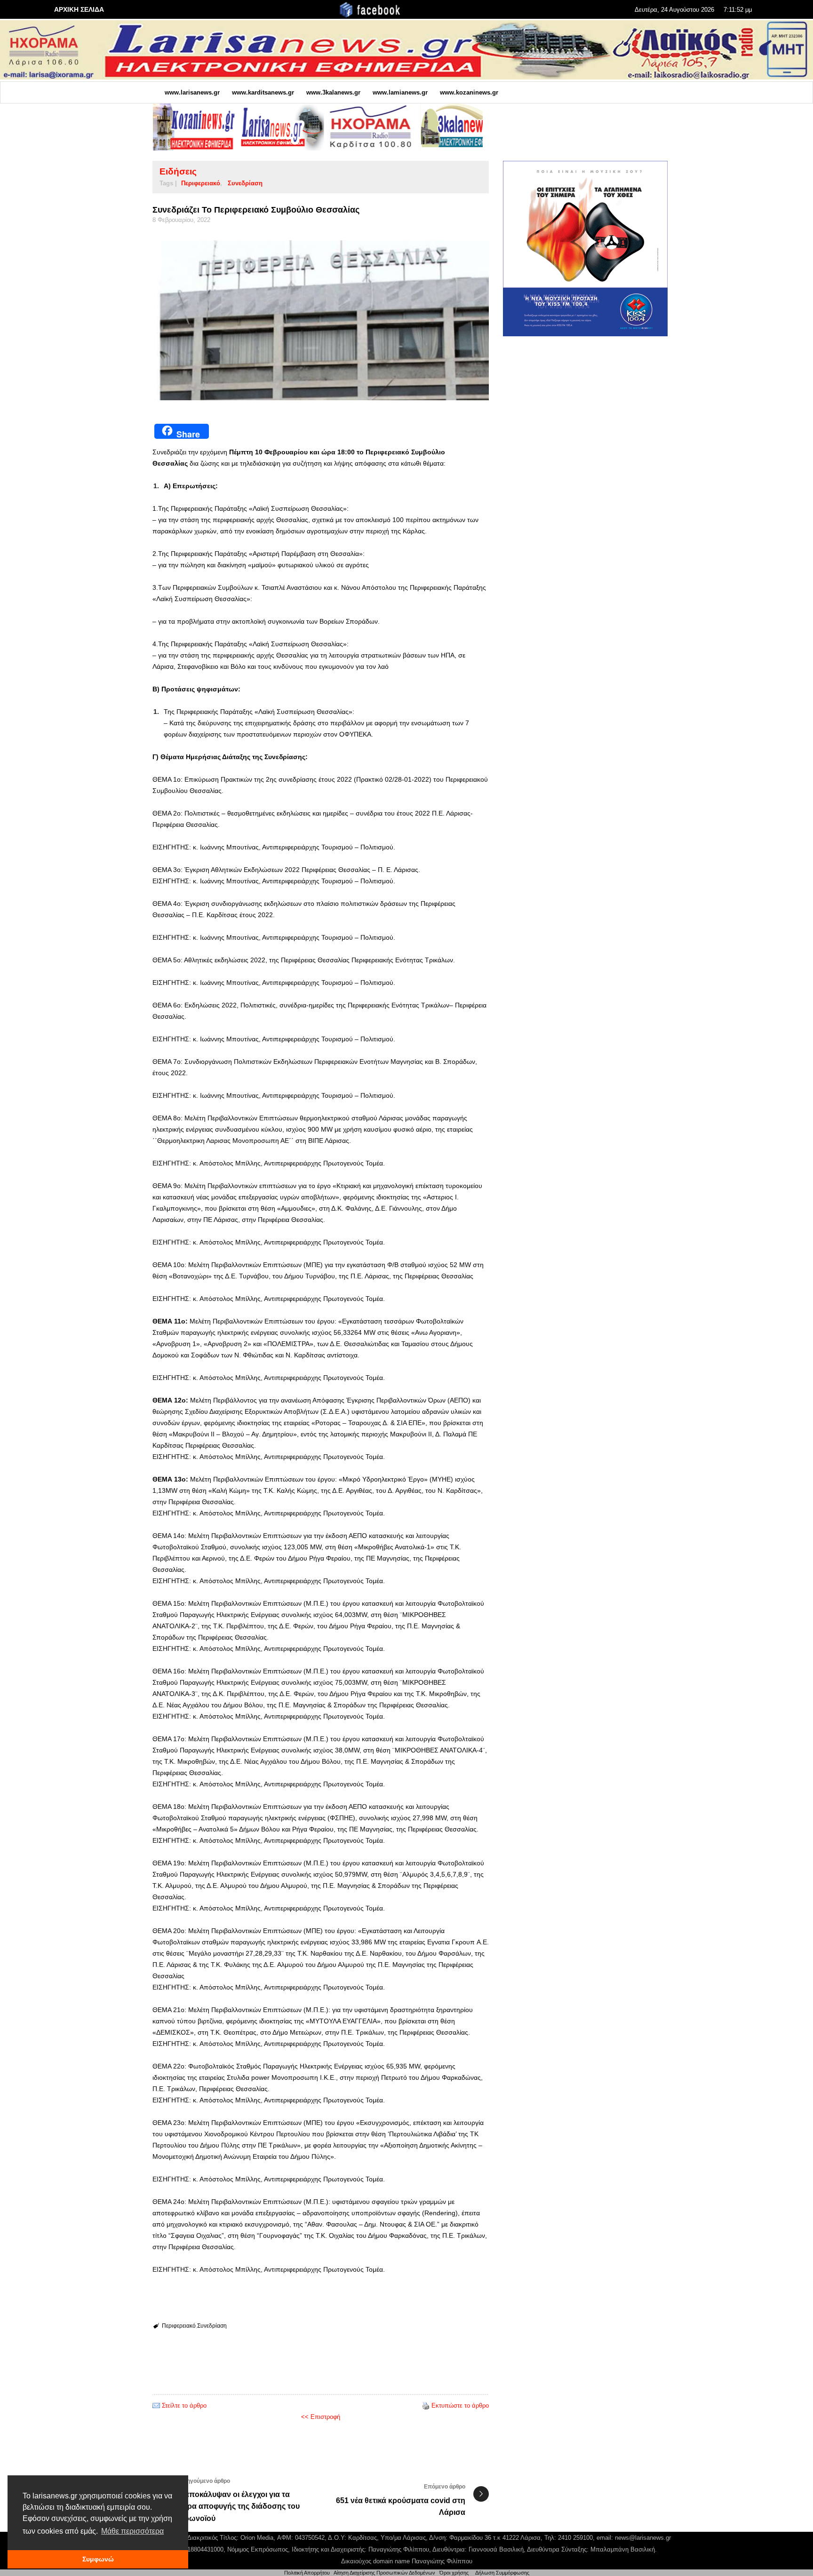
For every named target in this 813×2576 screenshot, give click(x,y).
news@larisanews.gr (643, 2538)
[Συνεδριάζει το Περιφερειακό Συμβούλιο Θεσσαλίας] (321, 320)
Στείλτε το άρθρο (184, 2406)
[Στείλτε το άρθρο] (156, 2406)
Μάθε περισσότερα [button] (132, 2531)
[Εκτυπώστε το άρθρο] (426, 2406)
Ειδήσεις (178, 171)
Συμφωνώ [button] (98, 2559)
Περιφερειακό (201, 183)
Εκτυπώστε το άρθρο (460, 2406)
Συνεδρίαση (245, 183)
